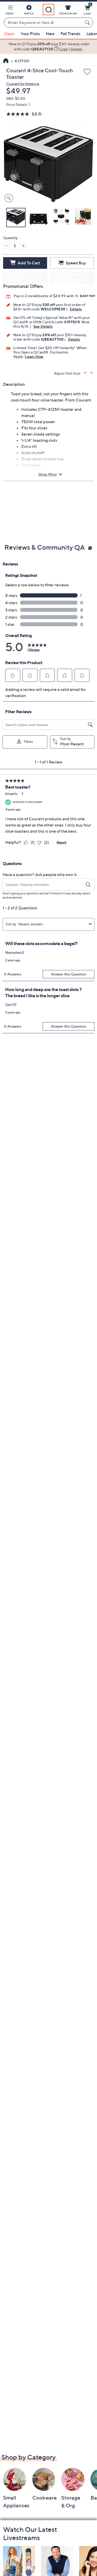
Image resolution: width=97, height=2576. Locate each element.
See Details (43, 326)
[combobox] (43, 23)
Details (76, 309)
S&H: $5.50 (16, 98)
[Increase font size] (85, 373)
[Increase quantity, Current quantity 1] (23, 246)
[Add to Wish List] (87, 72)
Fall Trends (70, 34)
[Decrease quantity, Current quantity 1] (6, 246)
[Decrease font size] (92, 373)
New (50, 34)
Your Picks (30, 34)
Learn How (34, 356)
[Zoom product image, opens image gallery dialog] (8, 198)
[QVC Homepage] (6, 61)
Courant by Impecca (23, 84)
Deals (9, 34)
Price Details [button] (17, 104)
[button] (10, 11)
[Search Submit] (88, 22)
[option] (48, 47)
